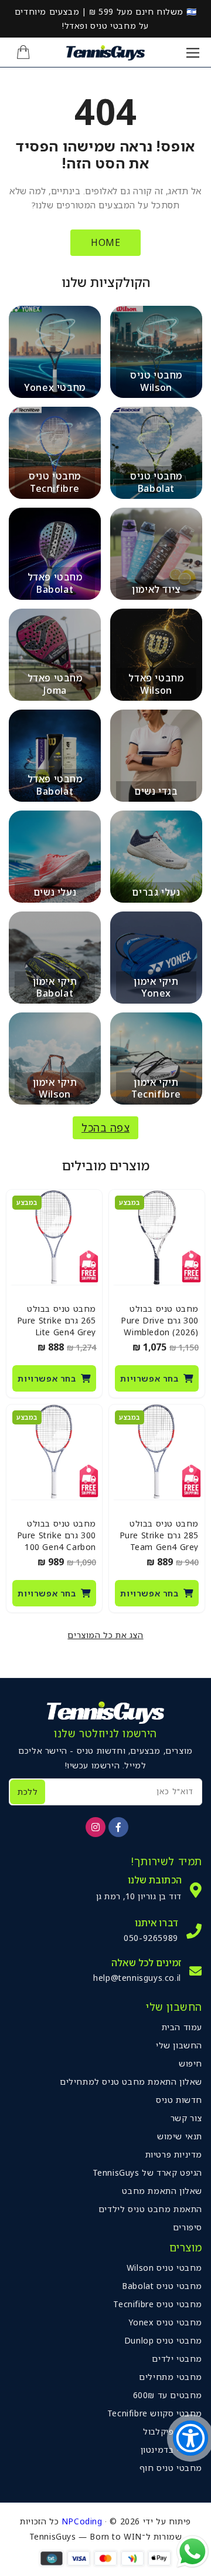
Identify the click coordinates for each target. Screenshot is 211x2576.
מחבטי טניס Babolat (162, 2286)
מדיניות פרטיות (174, 2154)
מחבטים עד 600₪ (168, 2395)
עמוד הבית (182, 2027)
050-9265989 (151, 1938)
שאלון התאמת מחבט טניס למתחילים (131, 2082)
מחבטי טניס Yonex (165, 2322)
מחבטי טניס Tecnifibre (158, 2304)
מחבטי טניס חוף (171, 2468)
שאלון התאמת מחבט (162, 2191)
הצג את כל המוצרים (105, 1635)
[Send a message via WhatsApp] (193, 2552)
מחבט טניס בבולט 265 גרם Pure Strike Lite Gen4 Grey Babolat (57, 1326)
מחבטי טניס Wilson (164, 2268)
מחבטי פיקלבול (173, 2431)
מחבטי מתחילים (171, 2377)
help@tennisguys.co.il (137, 1978)
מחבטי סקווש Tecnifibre (155, 2413)
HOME (105, 242)
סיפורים (188, 2227)
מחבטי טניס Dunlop (163, 2340)
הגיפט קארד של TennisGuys (147, 2172)
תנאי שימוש (180, 2136)
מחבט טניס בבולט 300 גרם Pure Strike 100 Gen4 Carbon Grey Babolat (57, 1541)
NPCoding (82, 2521)
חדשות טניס (179, 2100)
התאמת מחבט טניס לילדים (150, 2209)
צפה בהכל (105, 1127)
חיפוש (190, 2063)
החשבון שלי (179, 2045)
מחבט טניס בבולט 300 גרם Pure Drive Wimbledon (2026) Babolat (160, 1326)
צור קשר (186, 2118)
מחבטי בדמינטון (171, 2450)
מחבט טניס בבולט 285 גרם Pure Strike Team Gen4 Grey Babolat (159, 1541)
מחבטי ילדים (177, 2359)
